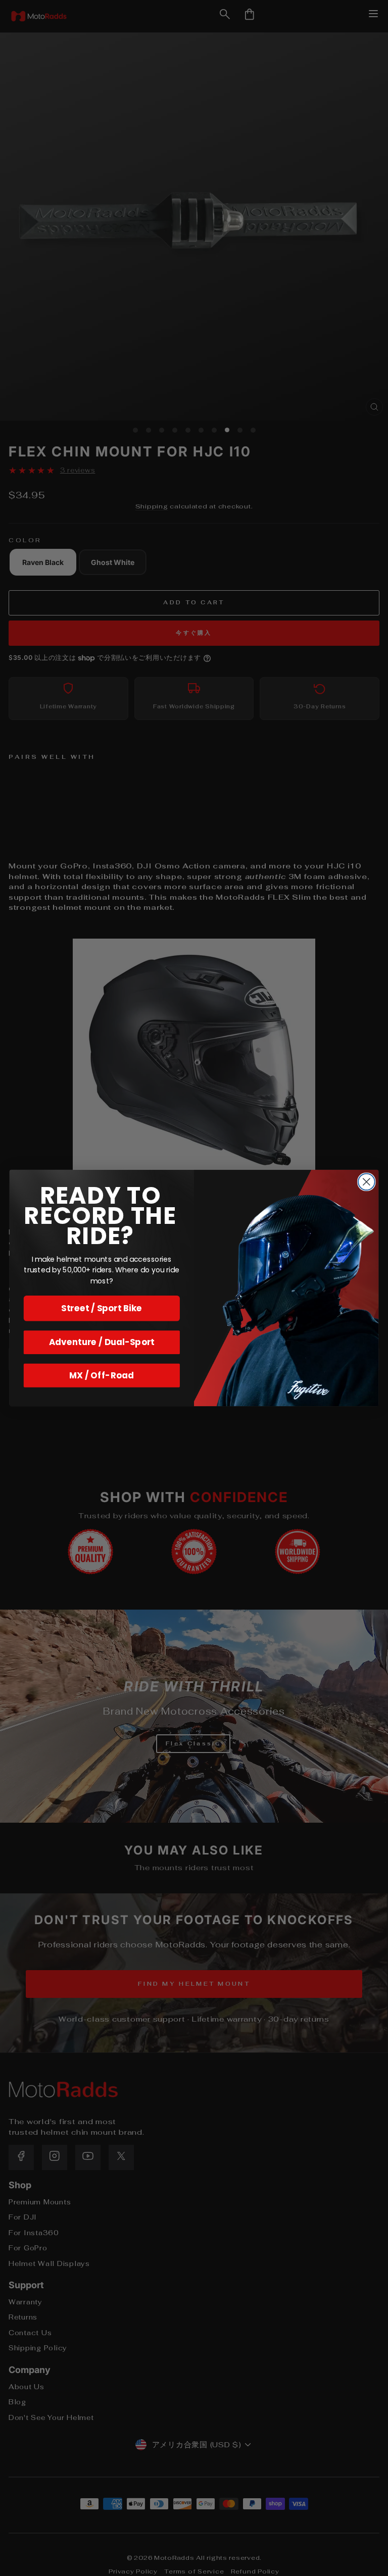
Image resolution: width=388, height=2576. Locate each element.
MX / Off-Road (102, 1375)
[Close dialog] (367, 1182)
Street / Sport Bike (102, 1308)
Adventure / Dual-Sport (102, 1342)
